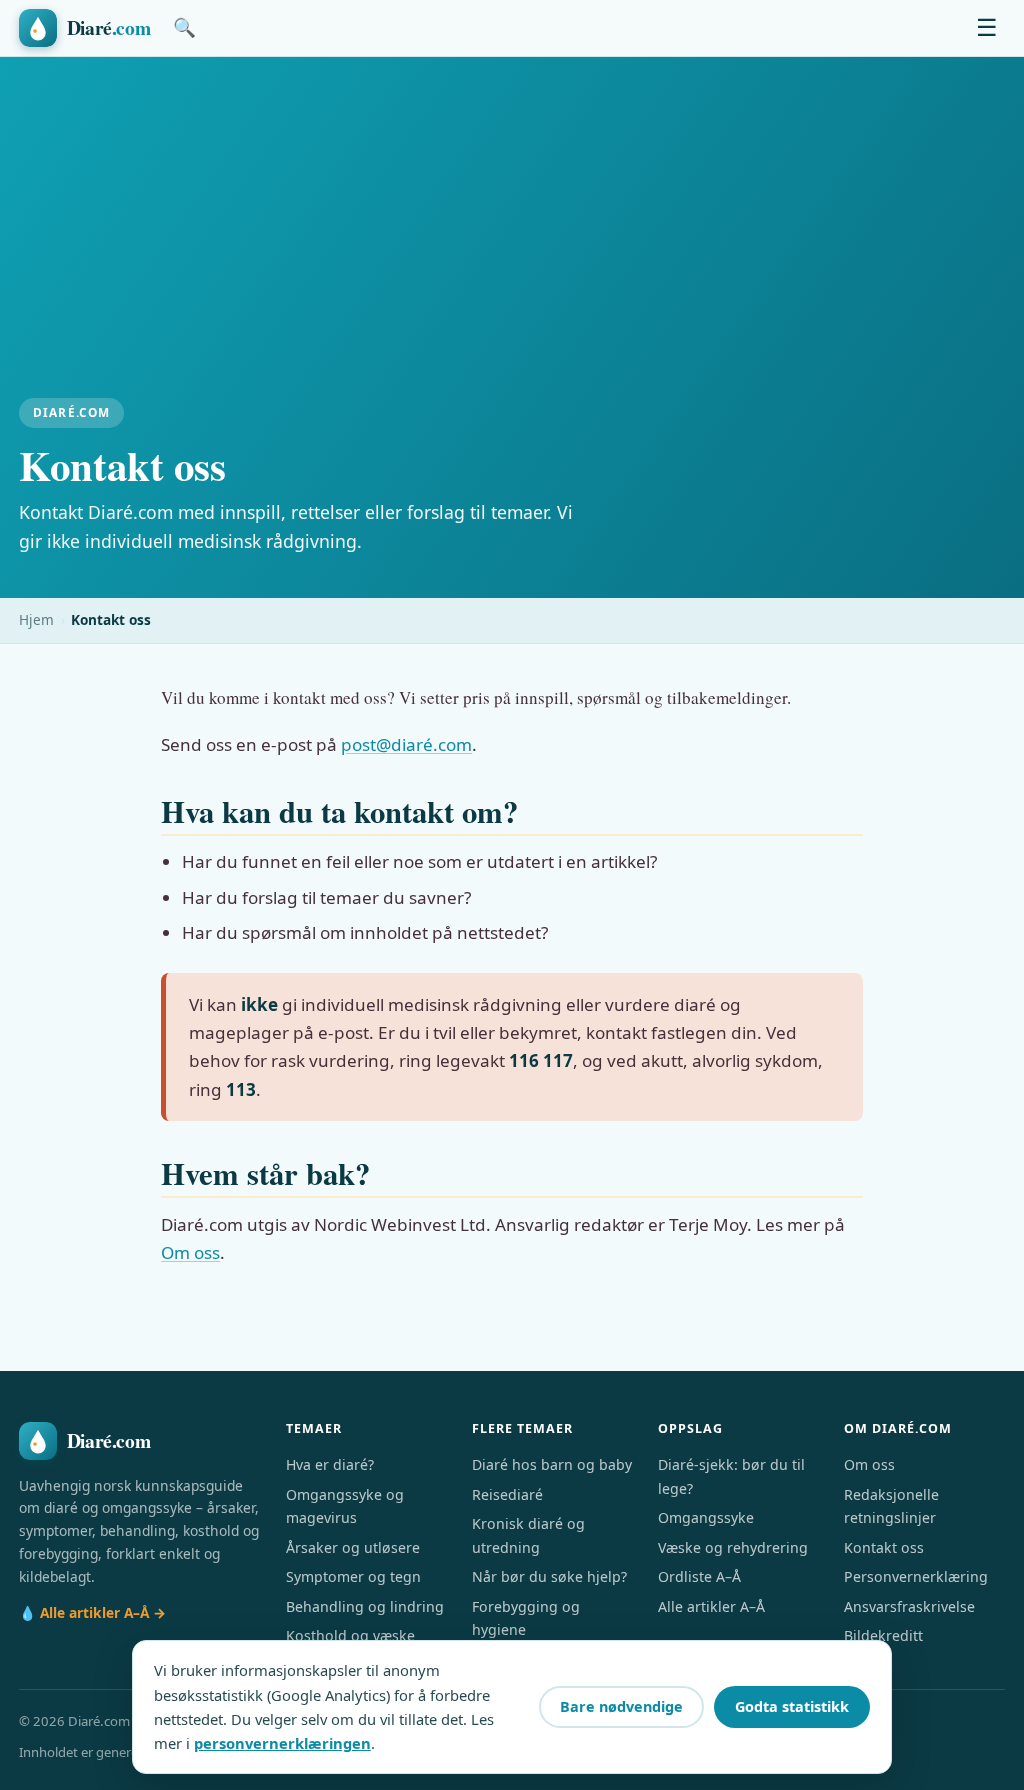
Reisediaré (507, 1494)
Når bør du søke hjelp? (549, 1576)
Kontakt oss (884, 1547)
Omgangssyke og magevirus (345, 1506)
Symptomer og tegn (353, 1576)
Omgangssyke (706, 1517)
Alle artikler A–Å (711, 1606)
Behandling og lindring (365, 1606)
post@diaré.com (406, 744)
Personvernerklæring (916, 1576)
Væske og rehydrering (733, 1547)
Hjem (36, 619)
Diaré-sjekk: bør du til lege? (731, 1476)
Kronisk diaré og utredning (528, 1535)
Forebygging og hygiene (526, 1618)
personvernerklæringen (282, 1743)
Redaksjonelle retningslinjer (891, 1506)
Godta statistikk (792, 1706)
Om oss (190, 1252)
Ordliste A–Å (699, 1576)
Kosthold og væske (350, 1635)
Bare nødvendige (621, 1706)
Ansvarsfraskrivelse (909, 1606)
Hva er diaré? (330, 1464)
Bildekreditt (883, 1635)
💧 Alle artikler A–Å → (92, 1612)
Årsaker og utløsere (353, 1547)
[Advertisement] (512, 248)
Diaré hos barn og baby (552, 1464)
